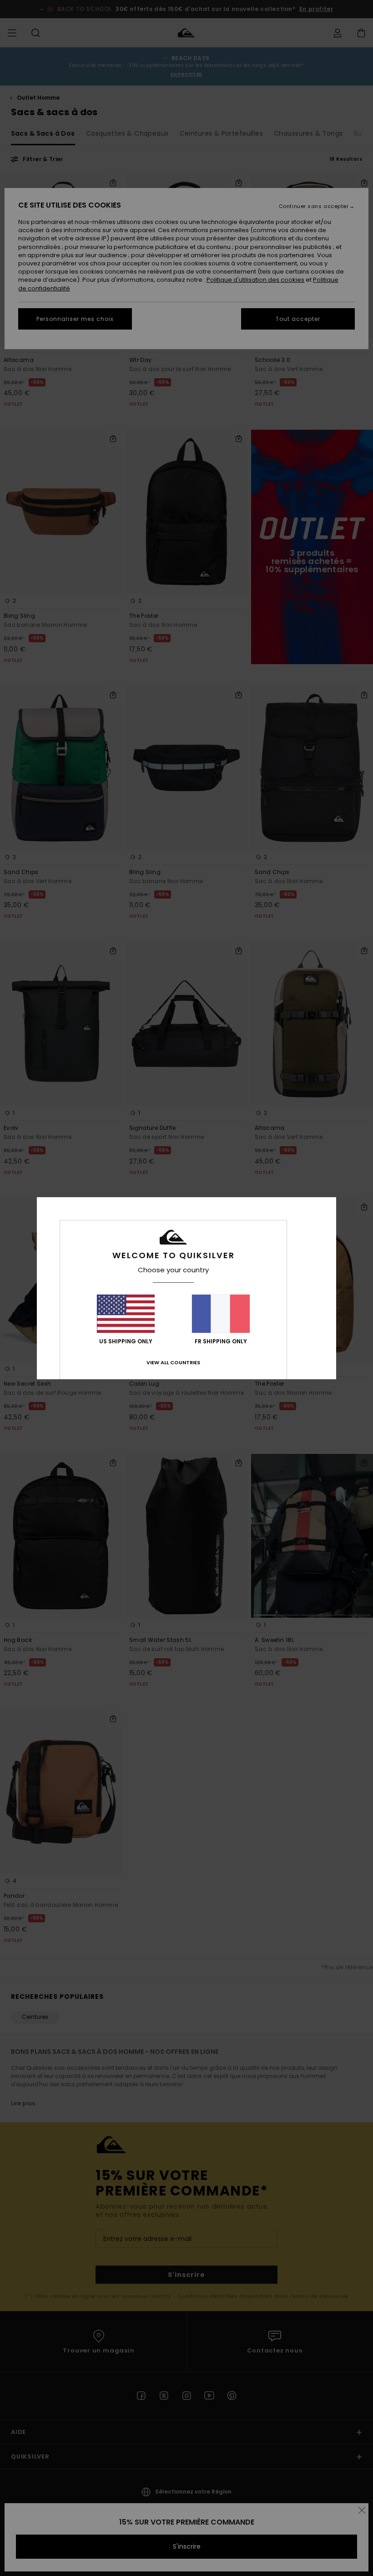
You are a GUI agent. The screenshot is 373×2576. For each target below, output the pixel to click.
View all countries (173, 1362)
